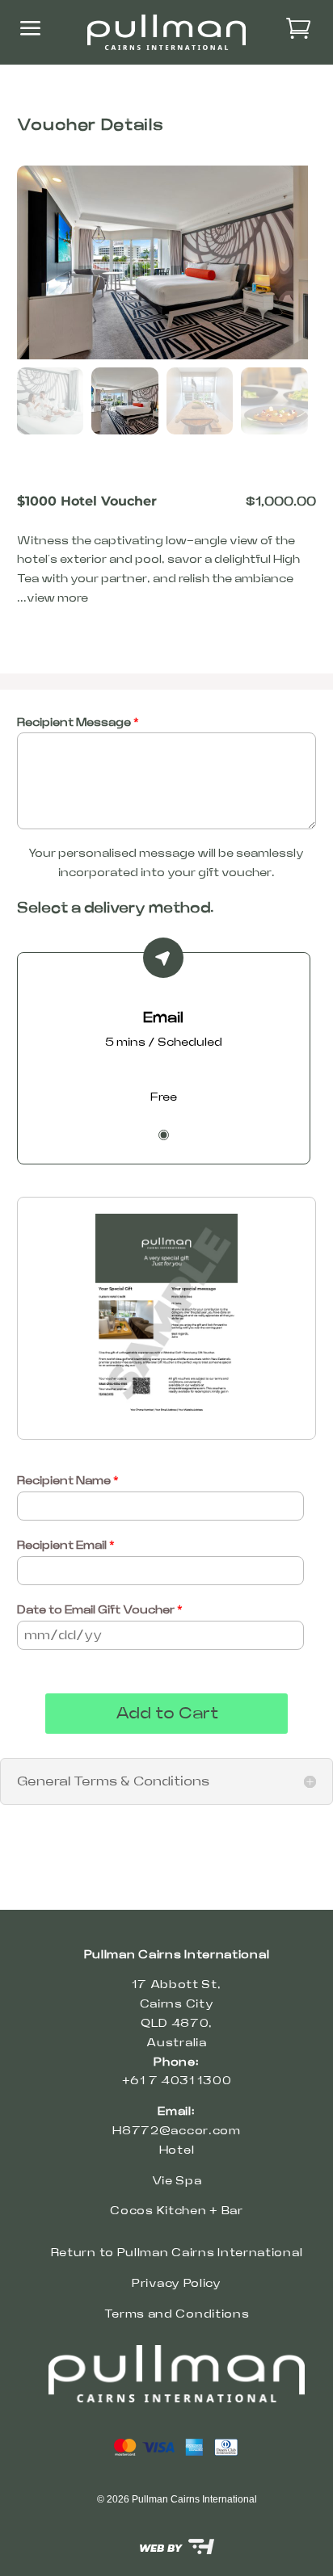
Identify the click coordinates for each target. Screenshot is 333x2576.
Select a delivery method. (116, 908)
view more (57, 598)
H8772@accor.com (177, 2131)
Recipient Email (66, 1546)
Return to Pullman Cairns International (177, 2253)
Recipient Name (68, 1481)
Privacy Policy (177, 2284)
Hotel (177, 2150)
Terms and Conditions (177, 2314)
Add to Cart (167, 1714)
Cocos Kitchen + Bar (176, 2211)
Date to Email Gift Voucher (100, 1610)
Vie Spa (177, 2181)
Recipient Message (78, 723)
